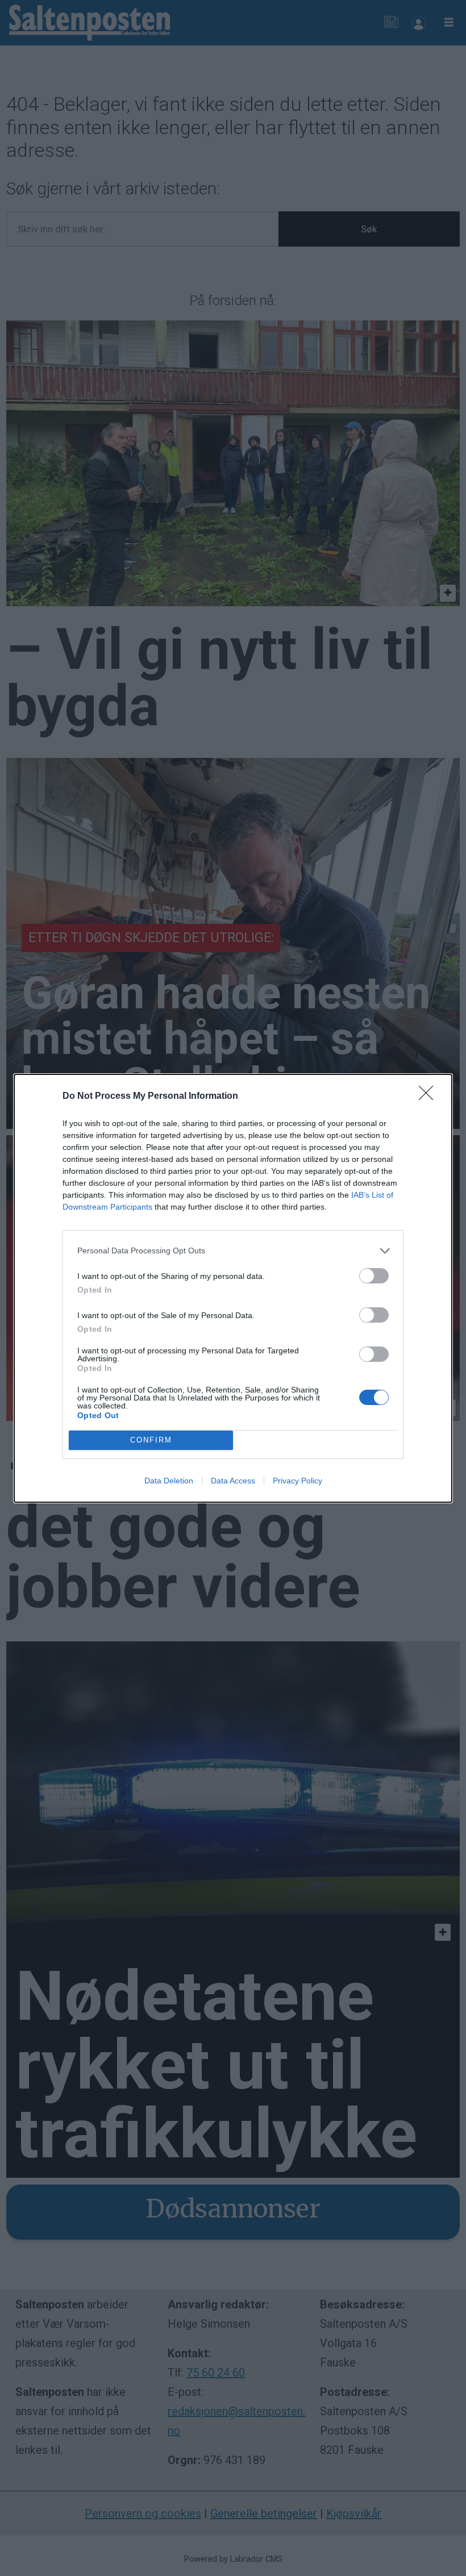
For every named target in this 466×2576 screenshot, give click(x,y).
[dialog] (233, 1288)
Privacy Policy (298, 1481)
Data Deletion (169, 1481)
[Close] (430, 1097)
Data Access (233, 1481)
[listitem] (233, 1251)
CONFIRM (151, 1440)
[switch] (374, 1276)
